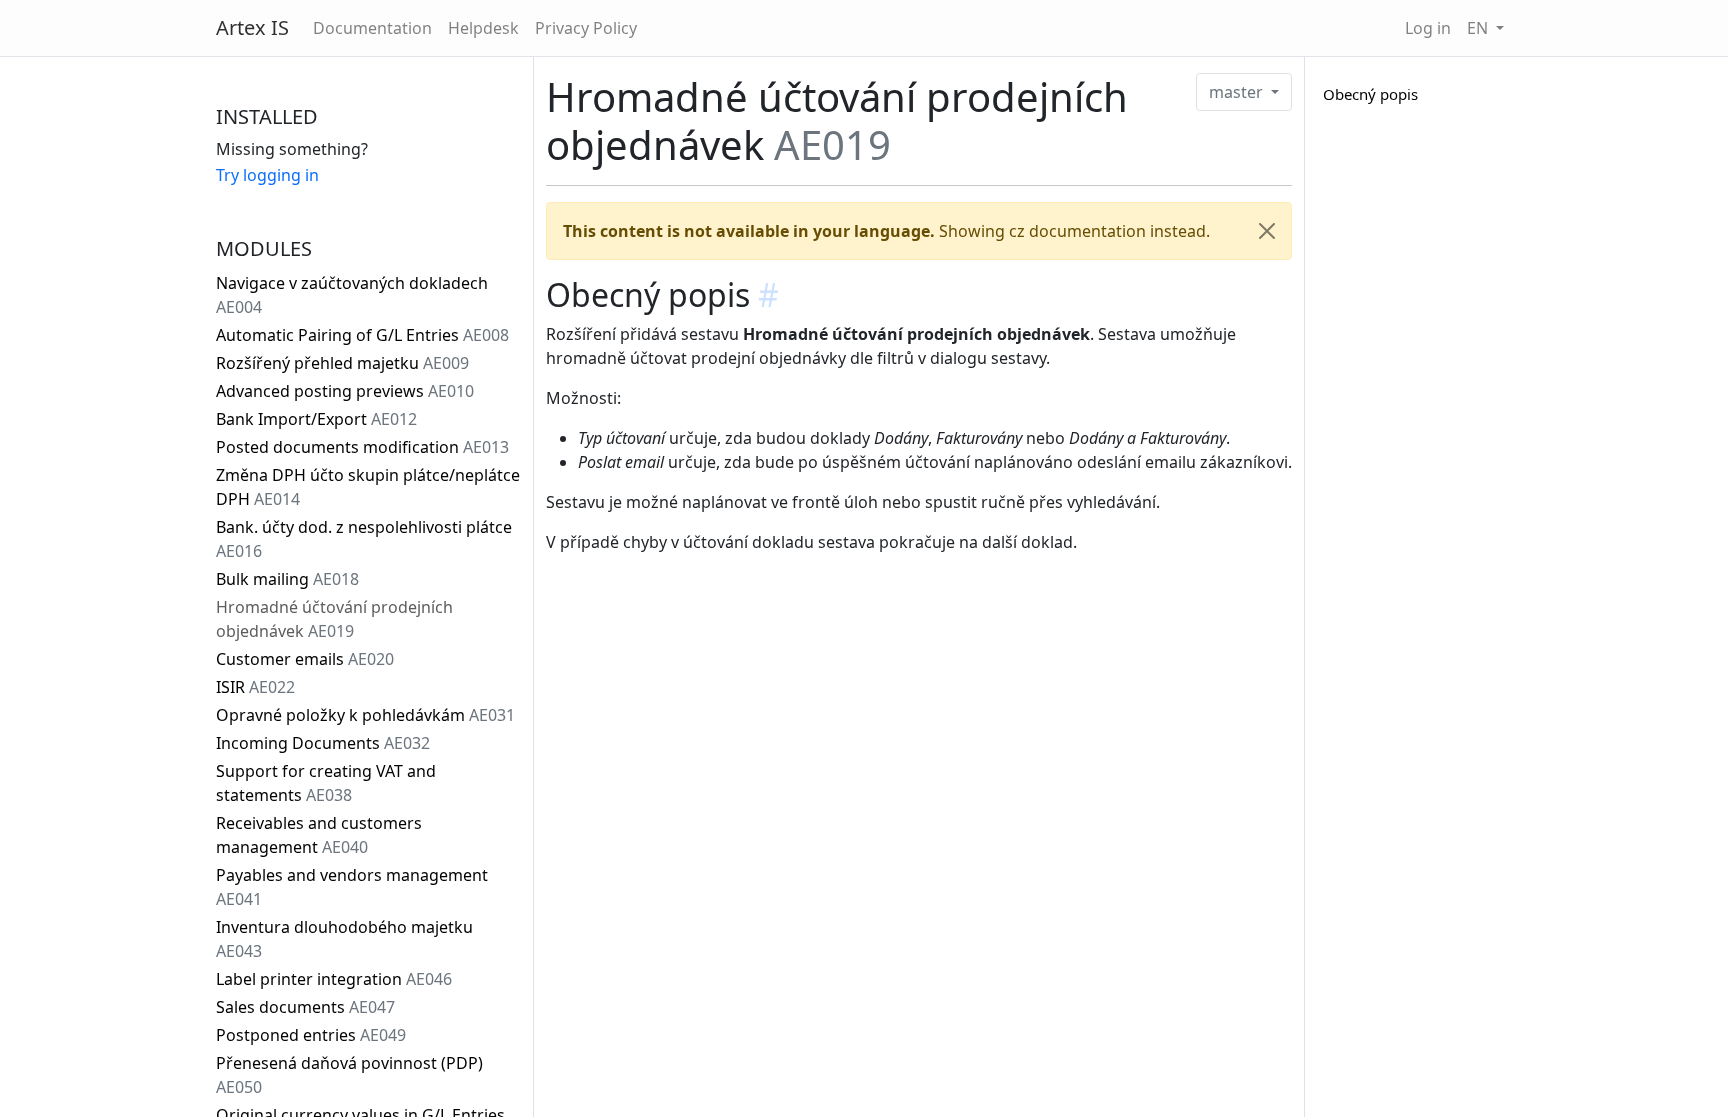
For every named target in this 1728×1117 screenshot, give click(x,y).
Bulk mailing (287, 579)
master (1238, 92)
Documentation (372, 28)
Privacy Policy (586, 28)
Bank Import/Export (316, 419)
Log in (1428, 28)
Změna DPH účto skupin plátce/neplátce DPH (368, 487)
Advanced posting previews (345, 391)
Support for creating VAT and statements (326, 783)
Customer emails (305, 659)
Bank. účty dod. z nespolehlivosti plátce (364, 539)
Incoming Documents (323, 743)
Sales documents (305, 1007)
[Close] (1267, 231)
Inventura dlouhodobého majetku (344, 939)
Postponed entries (311, 1035)
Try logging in (267, 175)
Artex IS (252, 27)
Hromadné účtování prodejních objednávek (334, 619)
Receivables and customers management (319, 835)
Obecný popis (1370, 94)
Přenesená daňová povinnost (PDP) (349, 1075)
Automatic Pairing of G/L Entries (362, 335)
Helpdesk (483, 28)
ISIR (255, 687)
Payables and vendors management (352, 887)
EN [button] (1479, 28)
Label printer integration (334, 979)
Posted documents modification (362, 447)
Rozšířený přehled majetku (342, 363)
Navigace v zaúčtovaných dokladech (352, 295)
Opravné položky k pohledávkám (365, 715)
